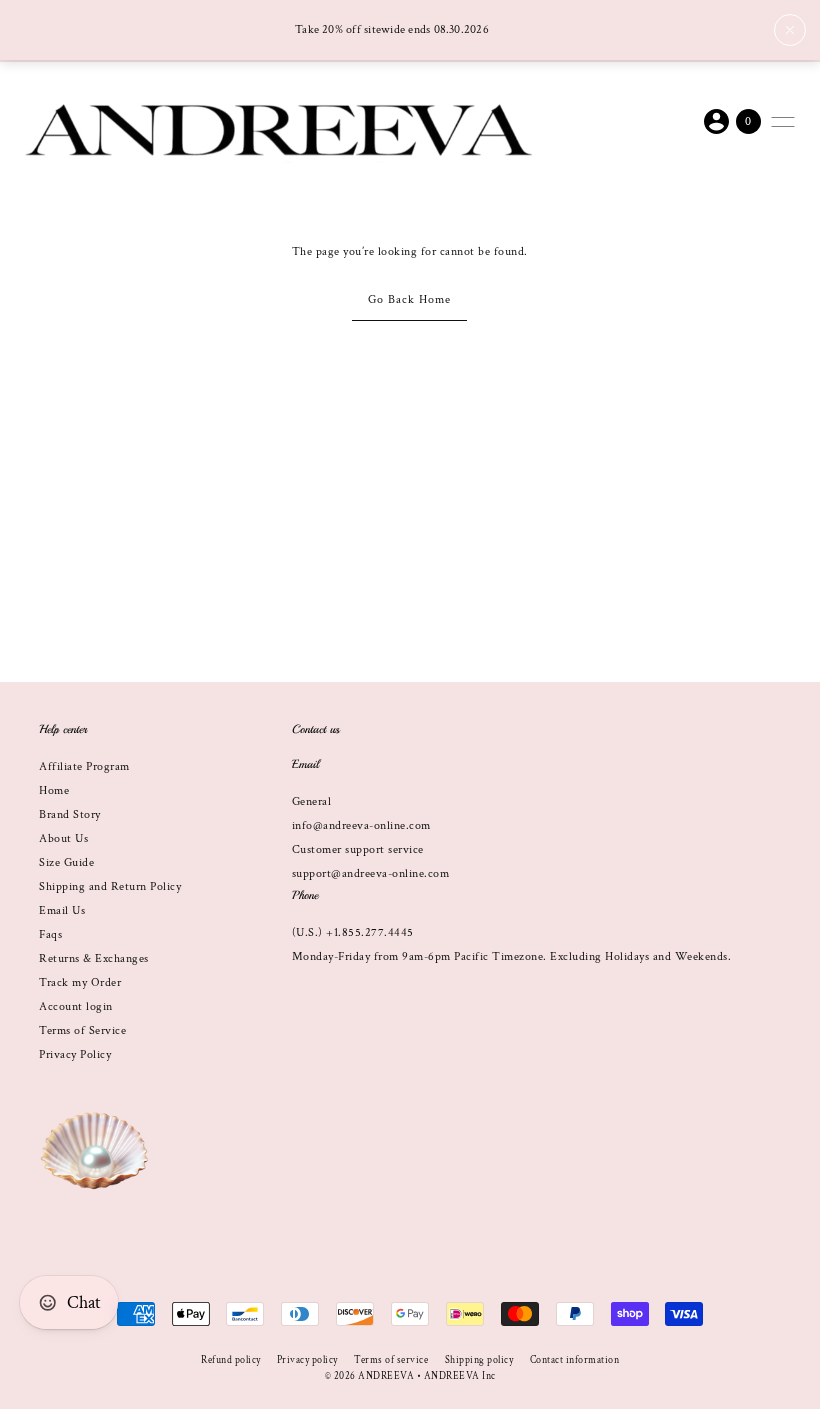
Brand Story (70, 814)
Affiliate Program (84, 766)
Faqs (50, 934)
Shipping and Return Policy (110, 886)
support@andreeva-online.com (371, 873)
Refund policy (231, 1360)
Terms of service (391, 1360)
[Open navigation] (783, 122)
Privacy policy (307, 1360)
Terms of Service (82, 1030)
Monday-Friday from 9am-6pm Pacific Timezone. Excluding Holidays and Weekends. (512, 956)
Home (54, 790)
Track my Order (80, 982)
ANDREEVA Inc (460, 1376)
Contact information (575, 1360)
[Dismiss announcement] (790, 30)
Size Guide (66, 862)
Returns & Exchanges (94, 958)
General (312, 801)
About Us (63, 838)
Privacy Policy (75, 1054)
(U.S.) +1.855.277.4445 (353, 932)
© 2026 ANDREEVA (370, 1376)
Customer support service (358, 849)
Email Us (62, 910)
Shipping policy (479, 1360)
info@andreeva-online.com (361, 825)
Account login (76, 1006)
